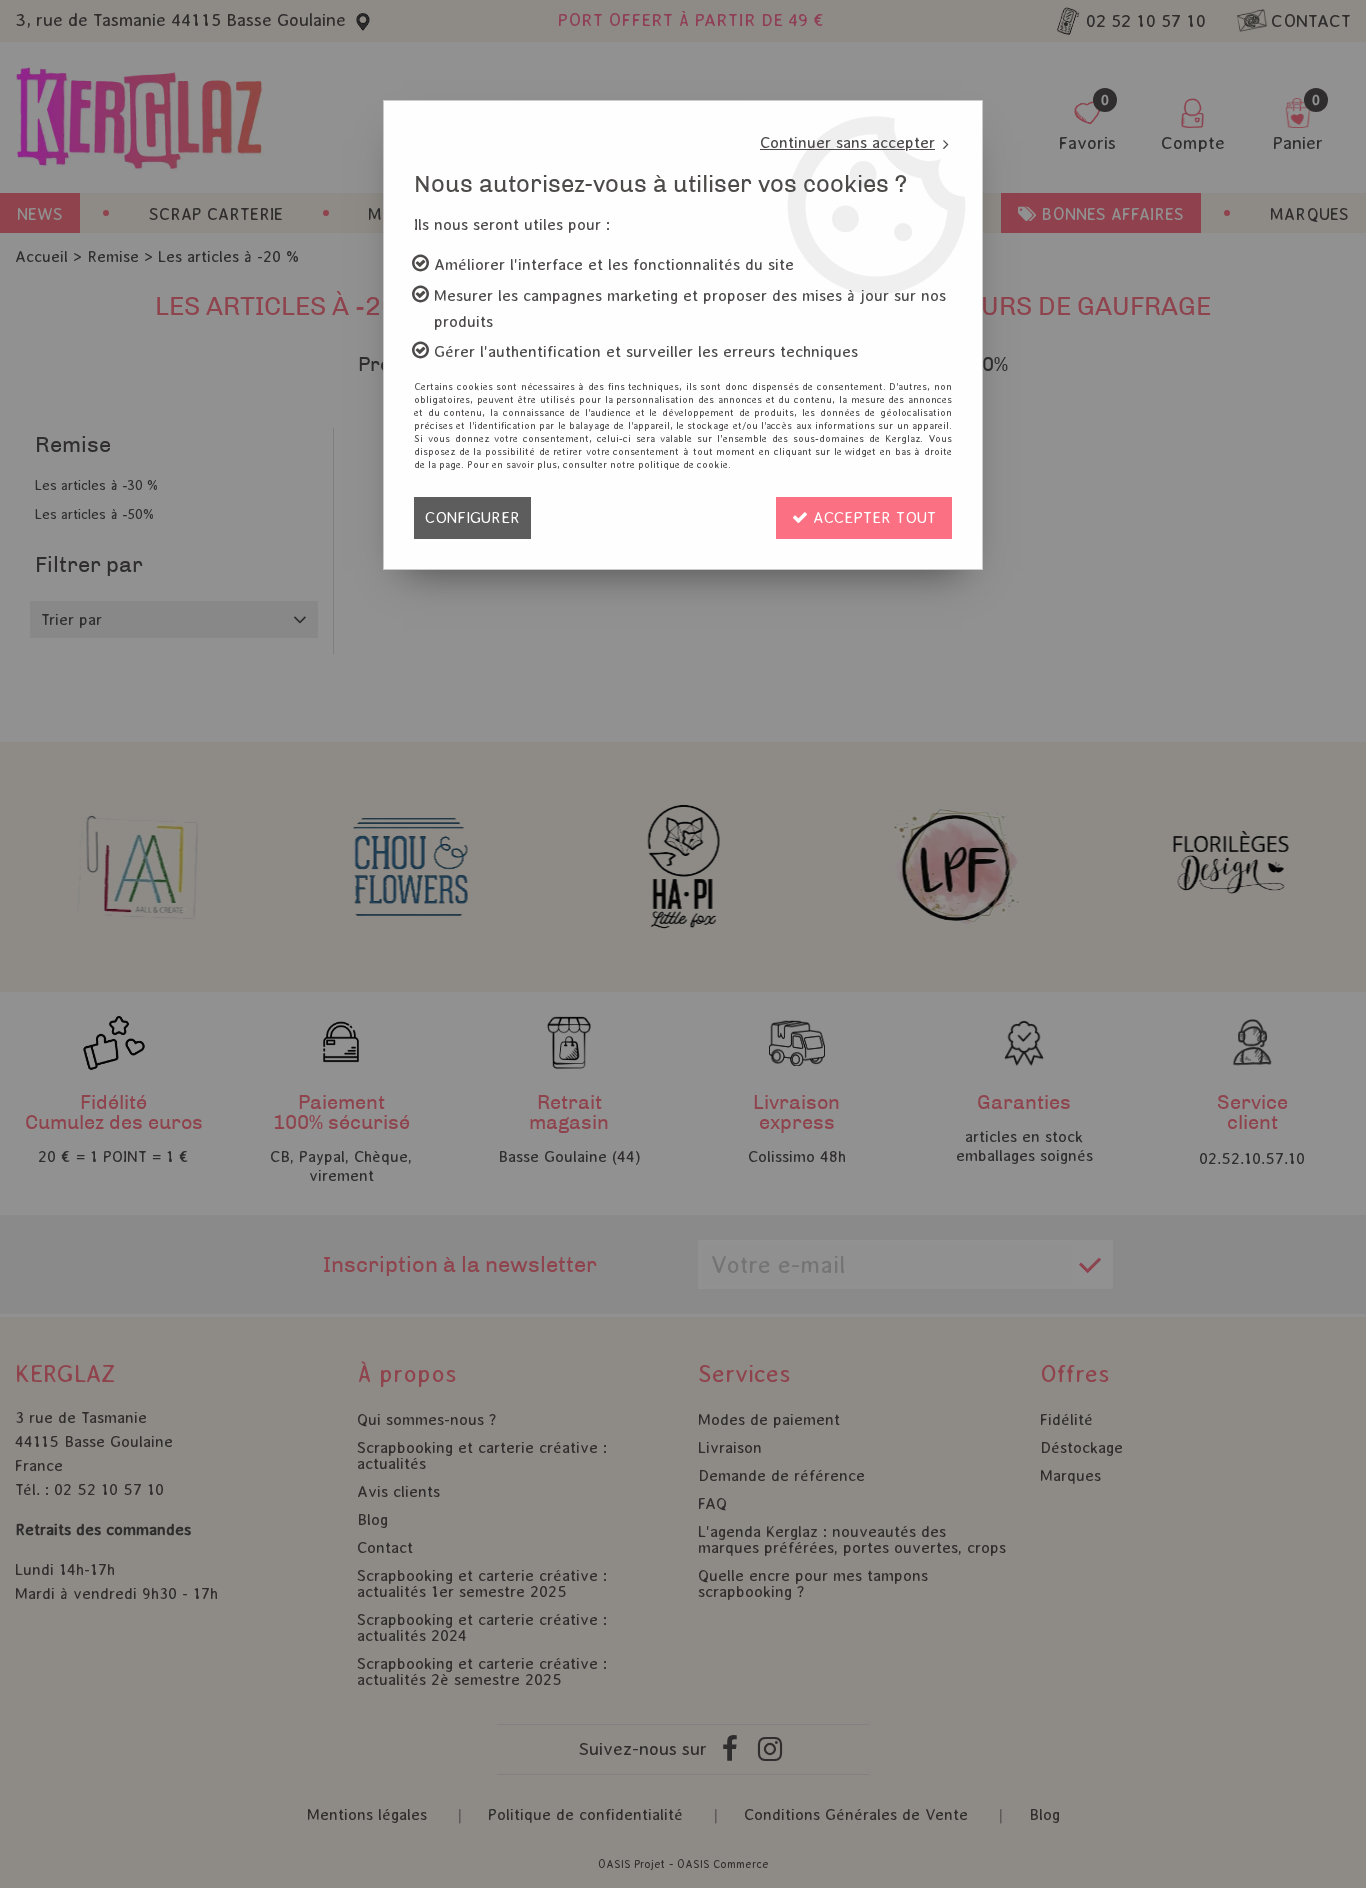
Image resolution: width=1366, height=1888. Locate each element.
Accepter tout (872, 517)
